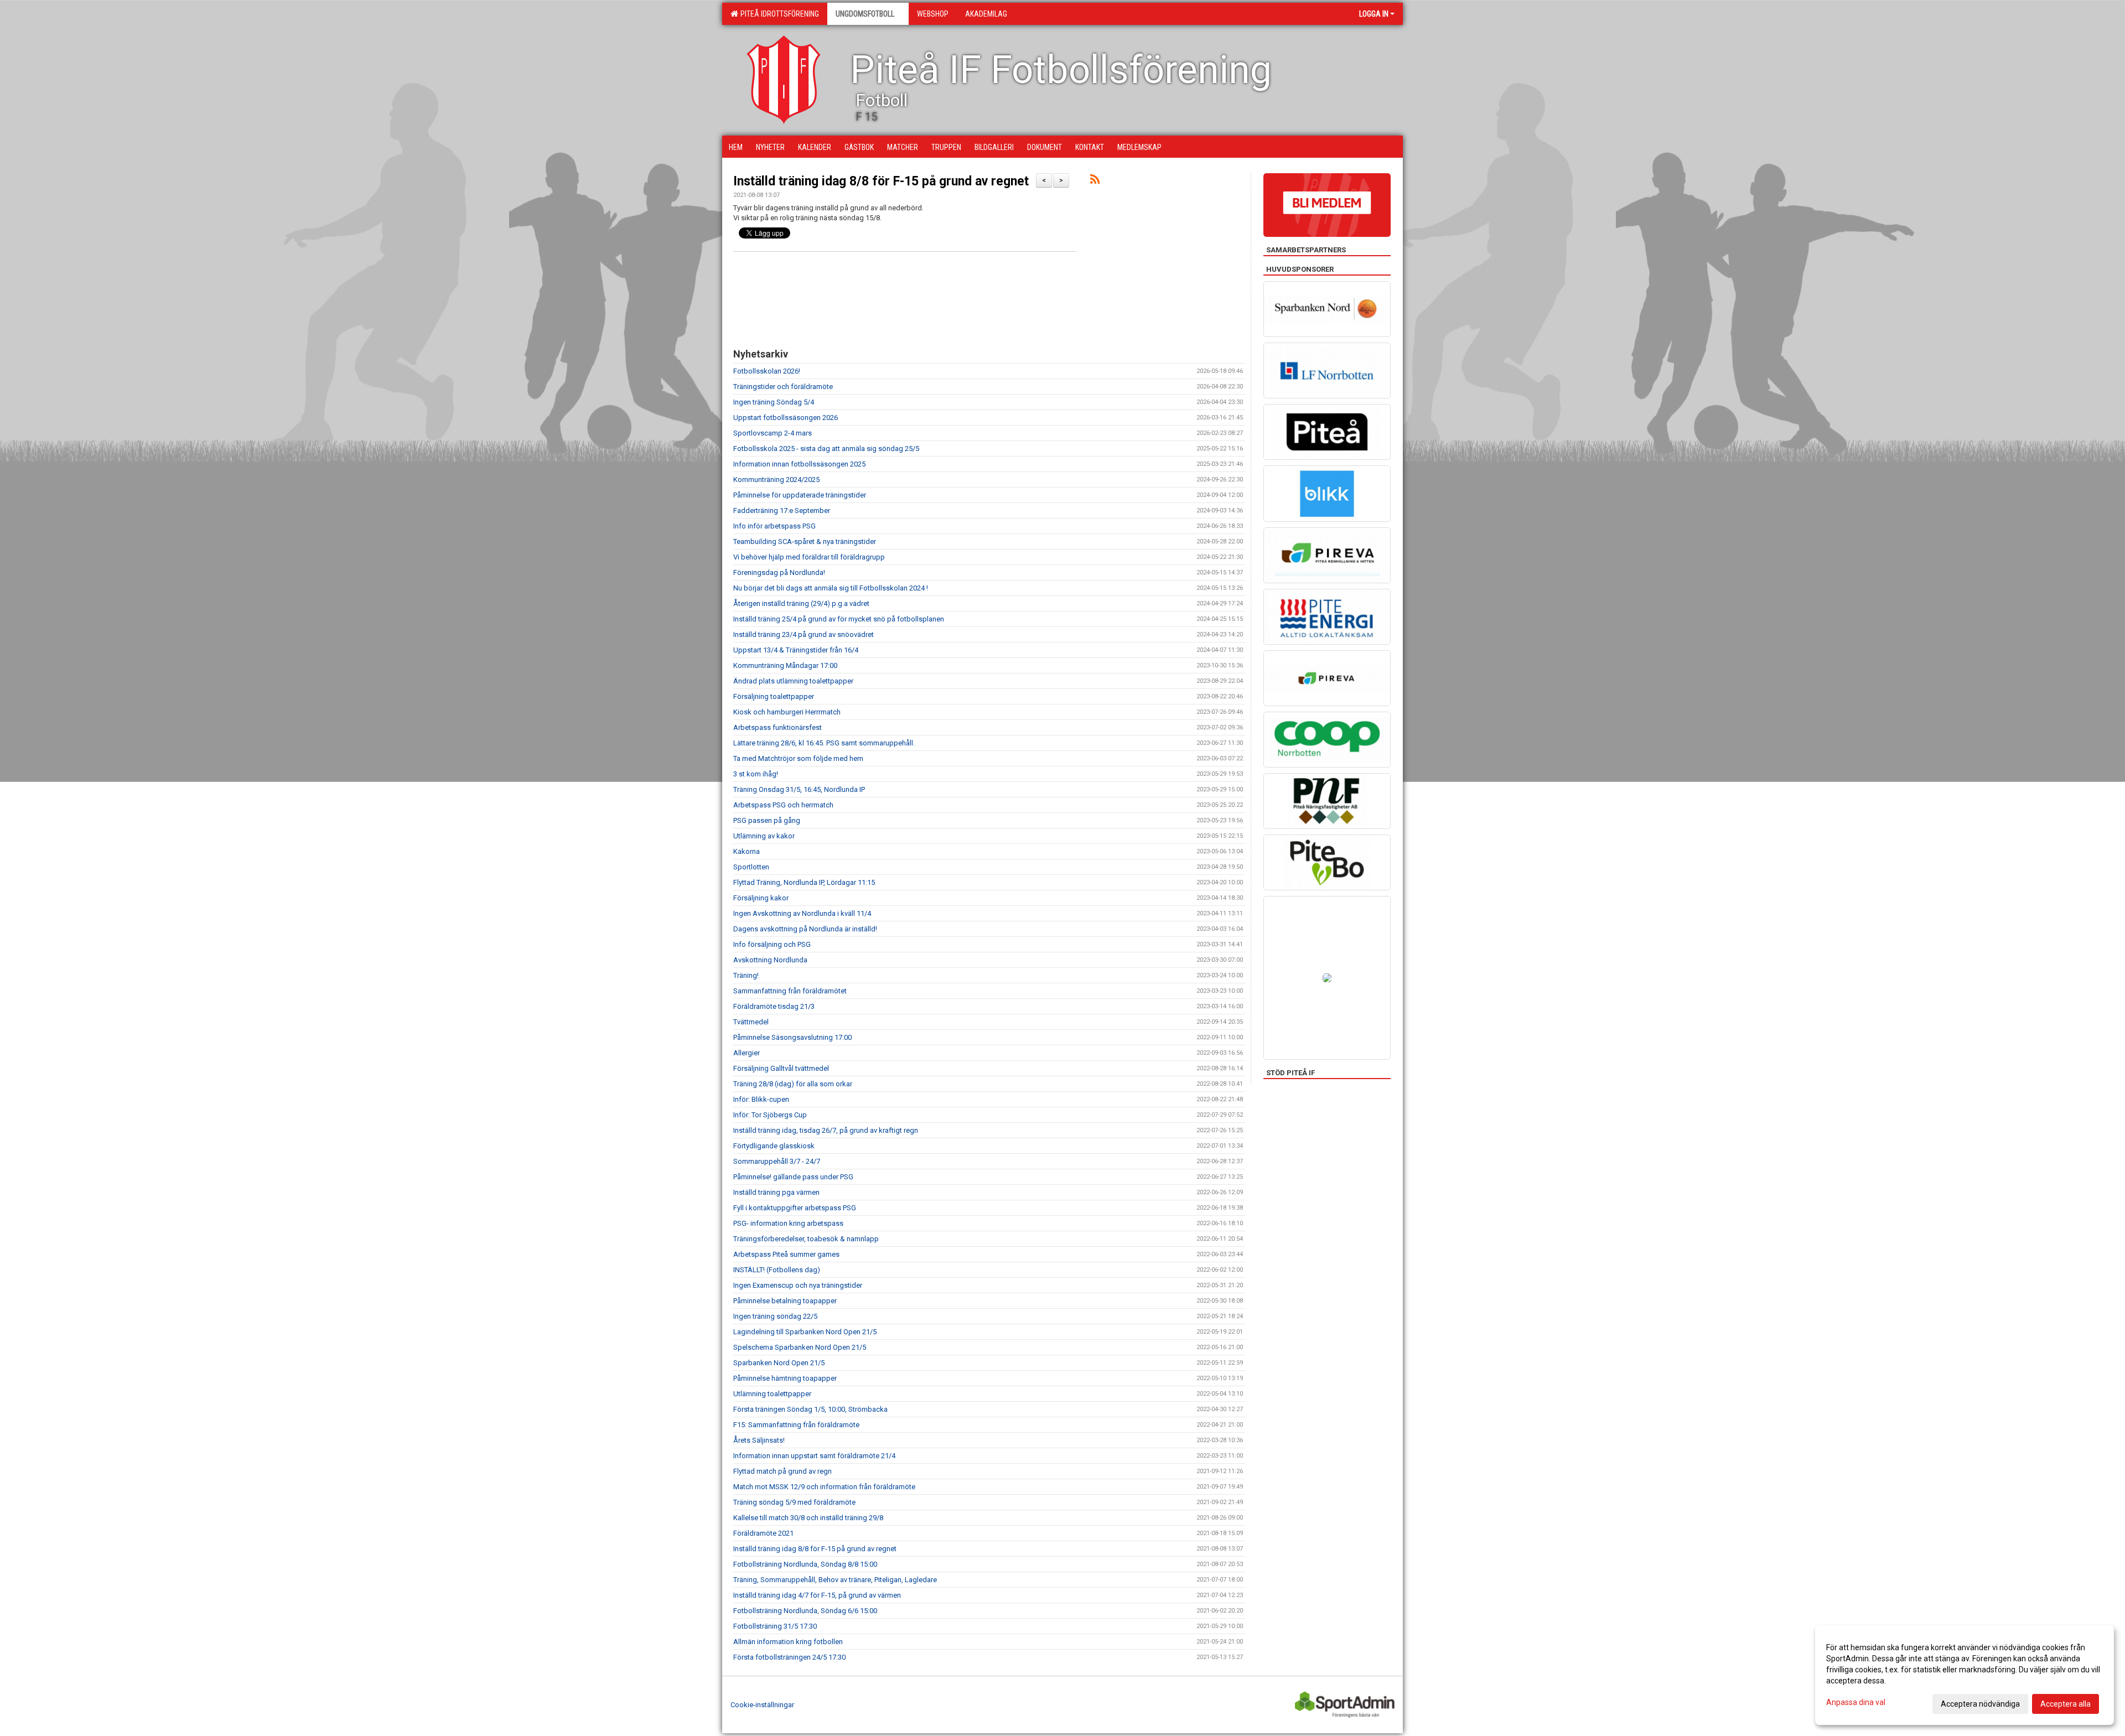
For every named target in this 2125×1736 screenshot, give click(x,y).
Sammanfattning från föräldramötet (790, 991)
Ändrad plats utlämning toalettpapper (793, 681)
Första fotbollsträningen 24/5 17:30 (789, 1657)
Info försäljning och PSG (772, 944)
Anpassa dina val (1856, 1702)
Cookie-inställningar (762, 1705)
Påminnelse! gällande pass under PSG (793, 1177)
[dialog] (1965, 1675)
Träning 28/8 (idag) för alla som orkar (793, 1084)
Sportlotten (751, 867)
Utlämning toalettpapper (772, 1394)
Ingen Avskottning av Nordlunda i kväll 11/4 (802, 913)
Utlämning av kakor (764, 836)
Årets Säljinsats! (759, 1440)
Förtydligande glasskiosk (774, 1146)
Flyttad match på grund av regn (782, 1471)
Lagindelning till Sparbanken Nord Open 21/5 (805, 1332)
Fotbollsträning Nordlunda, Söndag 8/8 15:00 (805, 1564)
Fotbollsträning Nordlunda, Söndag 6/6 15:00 (805, 1611)
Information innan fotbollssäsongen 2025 (799, 464)
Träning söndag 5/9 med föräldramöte (794, 1502)
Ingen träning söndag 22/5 (775, 1316)
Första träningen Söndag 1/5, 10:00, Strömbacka (810, 1409)
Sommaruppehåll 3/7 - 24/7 (777, 1161)
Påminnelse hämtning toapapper (785, 1378)
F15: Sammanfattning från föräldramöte (796, 1425)
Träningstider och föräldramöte (783, 387)
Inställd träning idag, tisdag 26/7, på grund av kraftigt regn (826, 1130)
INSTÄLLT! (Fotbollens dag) (777, 1270)
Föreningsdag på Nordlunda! (779, 572)
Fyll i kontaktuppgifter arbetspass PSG (795, 1208)
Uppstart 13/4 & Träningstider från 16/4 (796, 650)
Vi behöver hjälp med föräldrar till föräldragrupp (809, 557)
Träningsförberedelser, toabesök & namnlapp (806, 1239)
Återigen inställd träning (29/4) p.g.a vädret (801, 603)
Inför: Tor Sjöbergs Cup (770, 1115)
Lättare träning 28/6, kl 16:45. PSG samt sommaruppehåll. (824, 743)
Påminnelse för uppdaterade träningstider (800, 495)
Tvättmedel (751, 1022)
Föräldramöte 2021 (763, 1533)
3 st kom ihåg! (756, 774)
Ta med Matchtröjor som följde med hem (798, 758)
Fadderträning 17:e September (782, 511)
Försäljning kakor (761, 898)
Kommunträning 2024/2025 (776, 480)
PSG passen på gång (767, 820)
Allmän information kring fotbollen (788, 1642)
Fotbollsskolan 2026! (767, 371)
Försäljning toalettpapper (774, 696)
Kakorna (747, 851)
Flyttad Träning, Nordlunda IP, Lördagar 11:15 (804, 882)
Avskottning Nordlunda (770, 960)
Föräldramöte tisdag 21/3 (774, 1006)
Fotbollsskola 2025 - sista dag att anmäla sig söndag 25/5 (826, 449)
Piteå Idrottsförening (778, 14)
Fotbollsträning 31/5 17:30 (775, 1626)
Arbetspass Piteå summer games (786, 1254)
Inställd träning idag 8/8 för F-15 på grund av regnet (881, 181)
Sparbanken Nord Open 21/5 (779, 1363)
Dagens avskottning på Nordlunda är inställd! (805, 929)
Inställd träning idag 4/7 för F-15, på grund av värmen (817, 1595)
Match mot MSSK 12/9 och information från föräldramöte (824, 1487)
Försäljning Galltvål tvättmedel (781, 1068)
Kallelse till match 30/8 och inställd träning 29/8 (808, 1518)
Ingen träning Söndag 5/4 (774, 402)
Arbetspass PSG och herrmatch (783, 805)
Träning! (746, 975)
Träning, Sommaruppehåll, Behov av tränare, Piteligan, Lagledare (835, 1580)
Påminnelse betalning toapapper (785, 1301)
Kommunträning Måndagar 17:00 (785, 665)
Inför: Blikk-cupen (761, 1099)
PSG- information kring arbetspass (788, 1223)
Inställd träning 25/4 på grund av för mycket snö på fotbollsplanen (839, 619)
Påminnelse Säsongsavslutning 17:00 (792, 1037)
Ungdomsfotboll (865, 14)
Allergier (747, 1053)
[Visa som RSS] (1095, 181)
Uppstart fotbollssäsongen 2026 (786, 418)
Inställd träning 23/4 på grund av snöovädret (804, 634)
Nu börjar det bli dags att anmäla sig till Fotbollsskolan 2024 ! (831, 588)
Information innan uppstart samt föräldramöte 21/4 (814, 1456)
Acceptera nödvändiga (1980, 1704)
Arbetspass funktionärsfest (778, 727)
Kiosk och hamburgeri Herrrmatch (787, 712)
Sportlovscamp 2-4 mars (773, 433)
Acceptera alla (2066, 1704)
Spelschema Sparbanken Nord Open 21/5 (800, 1347)
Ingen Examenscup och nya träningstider (798, 1285)
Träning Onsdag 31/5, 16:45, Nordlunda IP (799, 789)
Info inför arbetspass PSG (774, 526)
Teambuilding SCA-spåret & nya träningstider (805, 541)
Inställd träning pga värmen (776, 1192)
